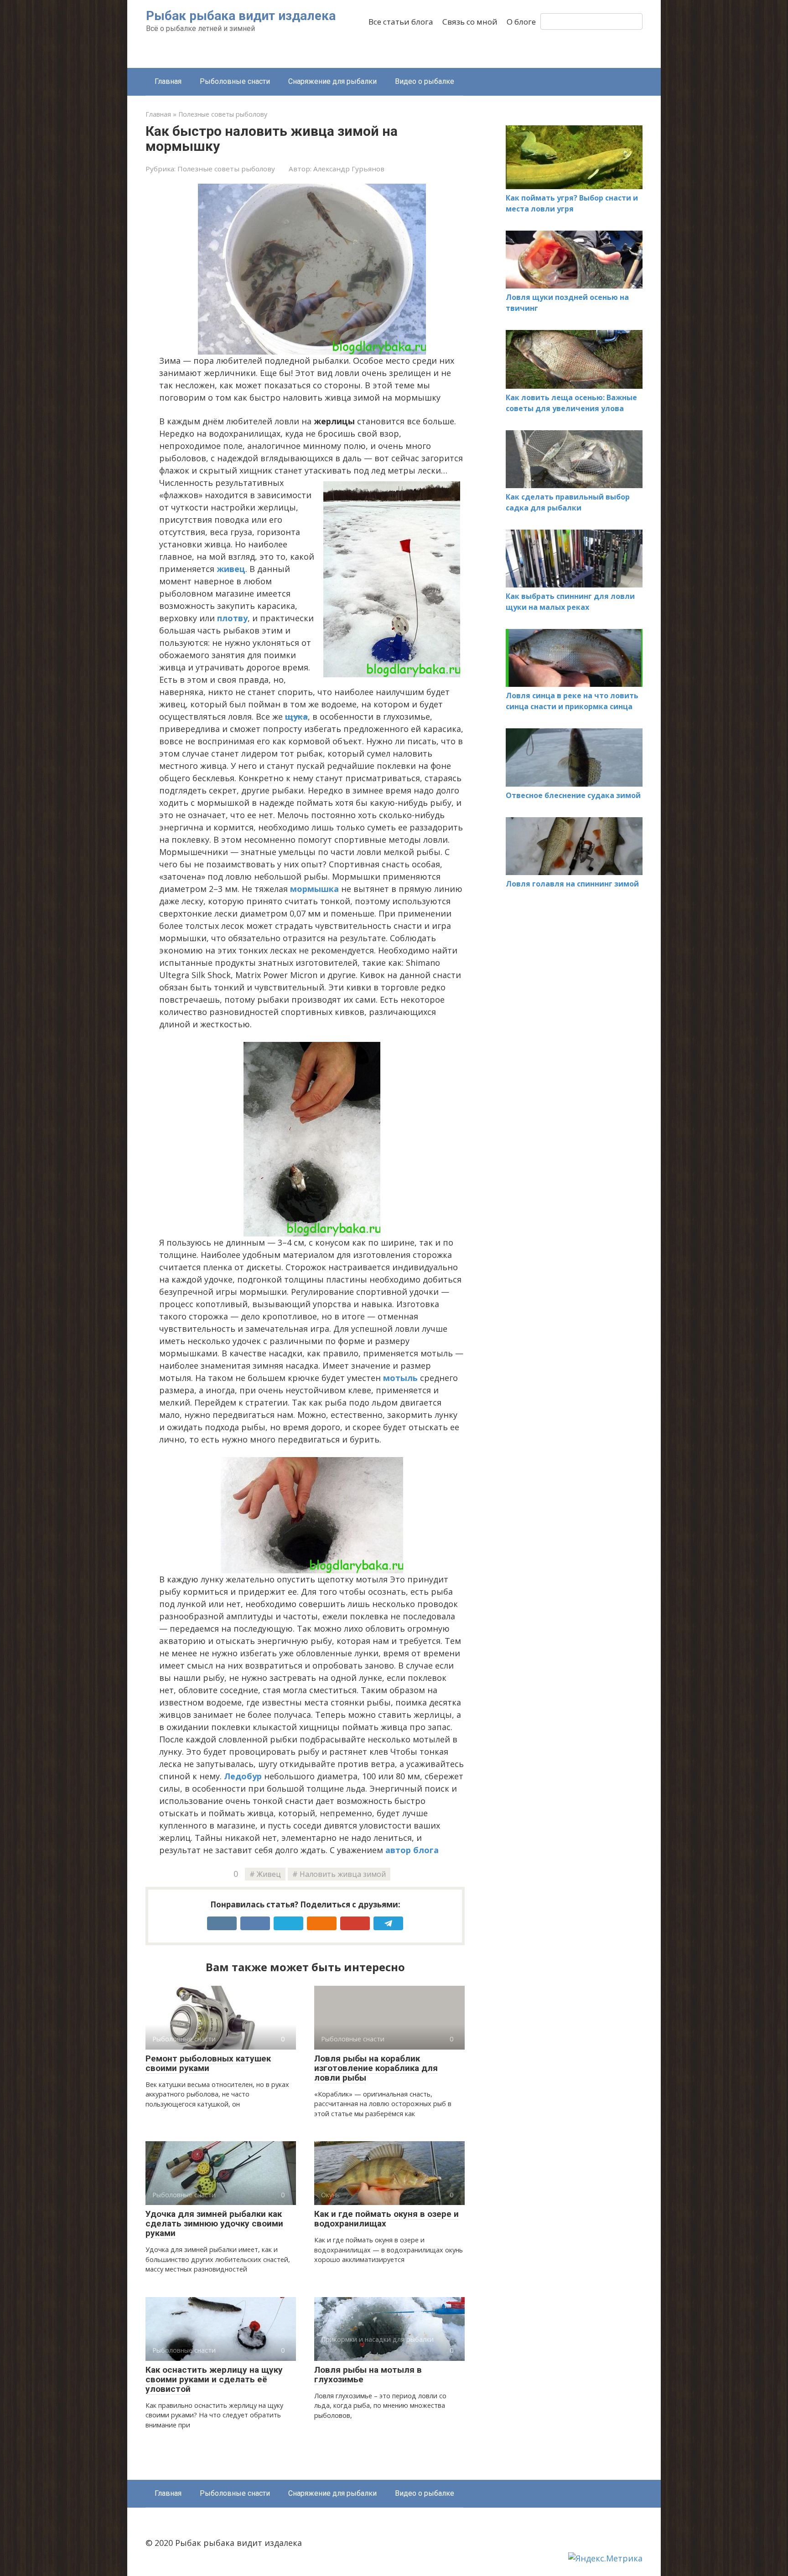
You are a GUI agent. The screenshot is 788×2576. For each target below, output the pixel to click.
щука (296, 716)
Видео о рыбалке (425, 81)
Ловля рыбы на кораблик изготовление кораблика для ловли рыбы (376, 2068)
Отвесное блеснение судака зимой (573, 795)
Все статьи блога (401, 22)
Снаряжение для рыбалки (332, 81)
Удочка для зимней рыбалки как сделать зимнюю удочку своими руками (214, 2223)
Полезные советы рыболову (226, 169)
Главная (168, 81)
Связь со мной (470, 22)
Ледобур (243, 1776)
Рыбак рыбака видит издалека (241, 16)
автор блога (412, 1850)
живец (231, 569)
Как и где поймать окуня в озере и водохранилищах (386, 2219)
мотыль (400, 1378)
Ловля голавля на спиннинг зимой (572, 884)
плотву (232, 618)
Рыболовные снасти (235, 81)
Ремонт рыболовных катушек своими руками (208, 2063)
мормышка (314, 889)
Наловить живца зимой (343, 1874)
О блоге (521, 22)
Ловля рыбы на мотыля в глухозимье (368, 2375)
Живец (269, 1874)
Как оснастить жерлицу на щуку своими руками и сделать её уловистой (214, 2379)
